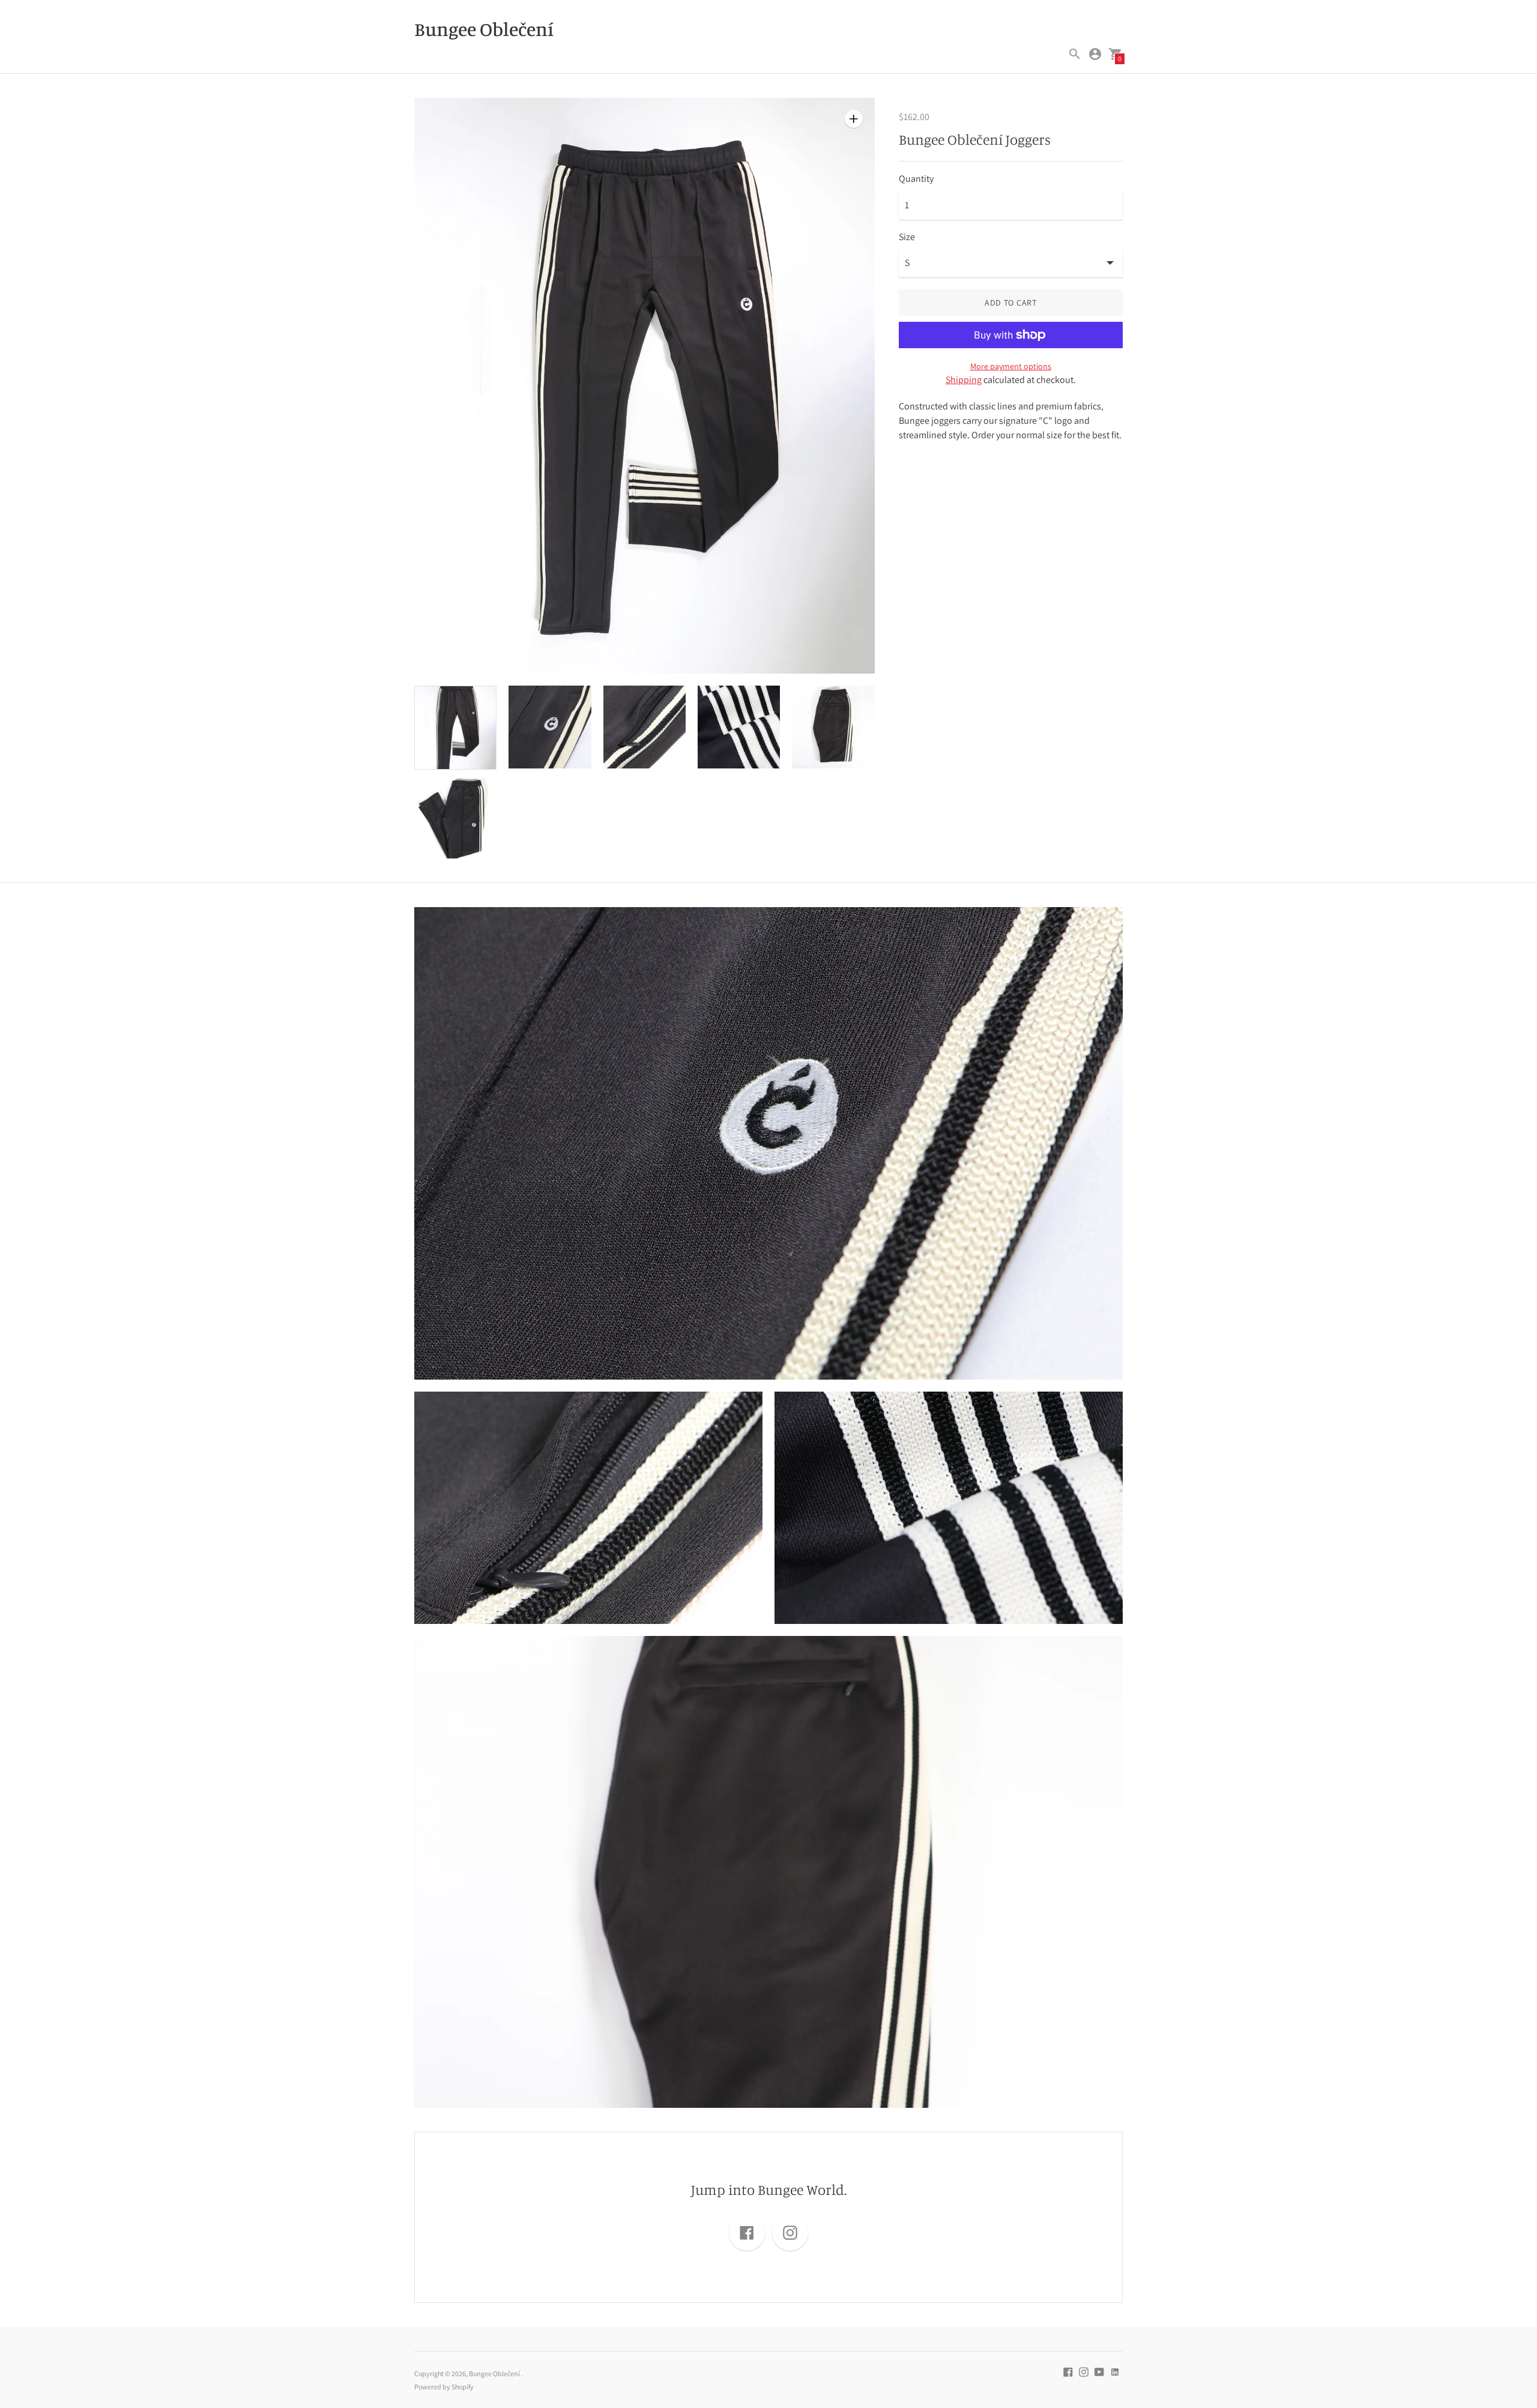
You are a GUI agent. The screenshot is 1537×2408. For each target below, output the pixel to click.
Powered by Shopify (444, 2387)
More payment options (1011, 366)
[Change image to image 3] (645, 727)
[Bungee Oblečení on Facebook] (1068, 2371)
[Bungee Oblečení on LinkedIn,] (1115, 2371)
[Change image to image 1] (455, 728)
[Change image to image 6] (455, 817)
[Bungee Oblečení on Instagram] (1084, 2371)
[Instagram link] (790, 2233)
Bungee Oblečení (495, 2373)
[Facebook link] (747, 2233)
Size (907, 237)
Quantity (916, 179)
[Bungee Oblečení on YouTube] (1099, 2371)
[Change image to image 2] (550, 727)
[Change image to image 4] (739, 727)
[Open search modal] (1075, 54)
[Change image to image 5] (833, 727)
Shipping (964, 380)
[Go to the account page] (1095, 54)
